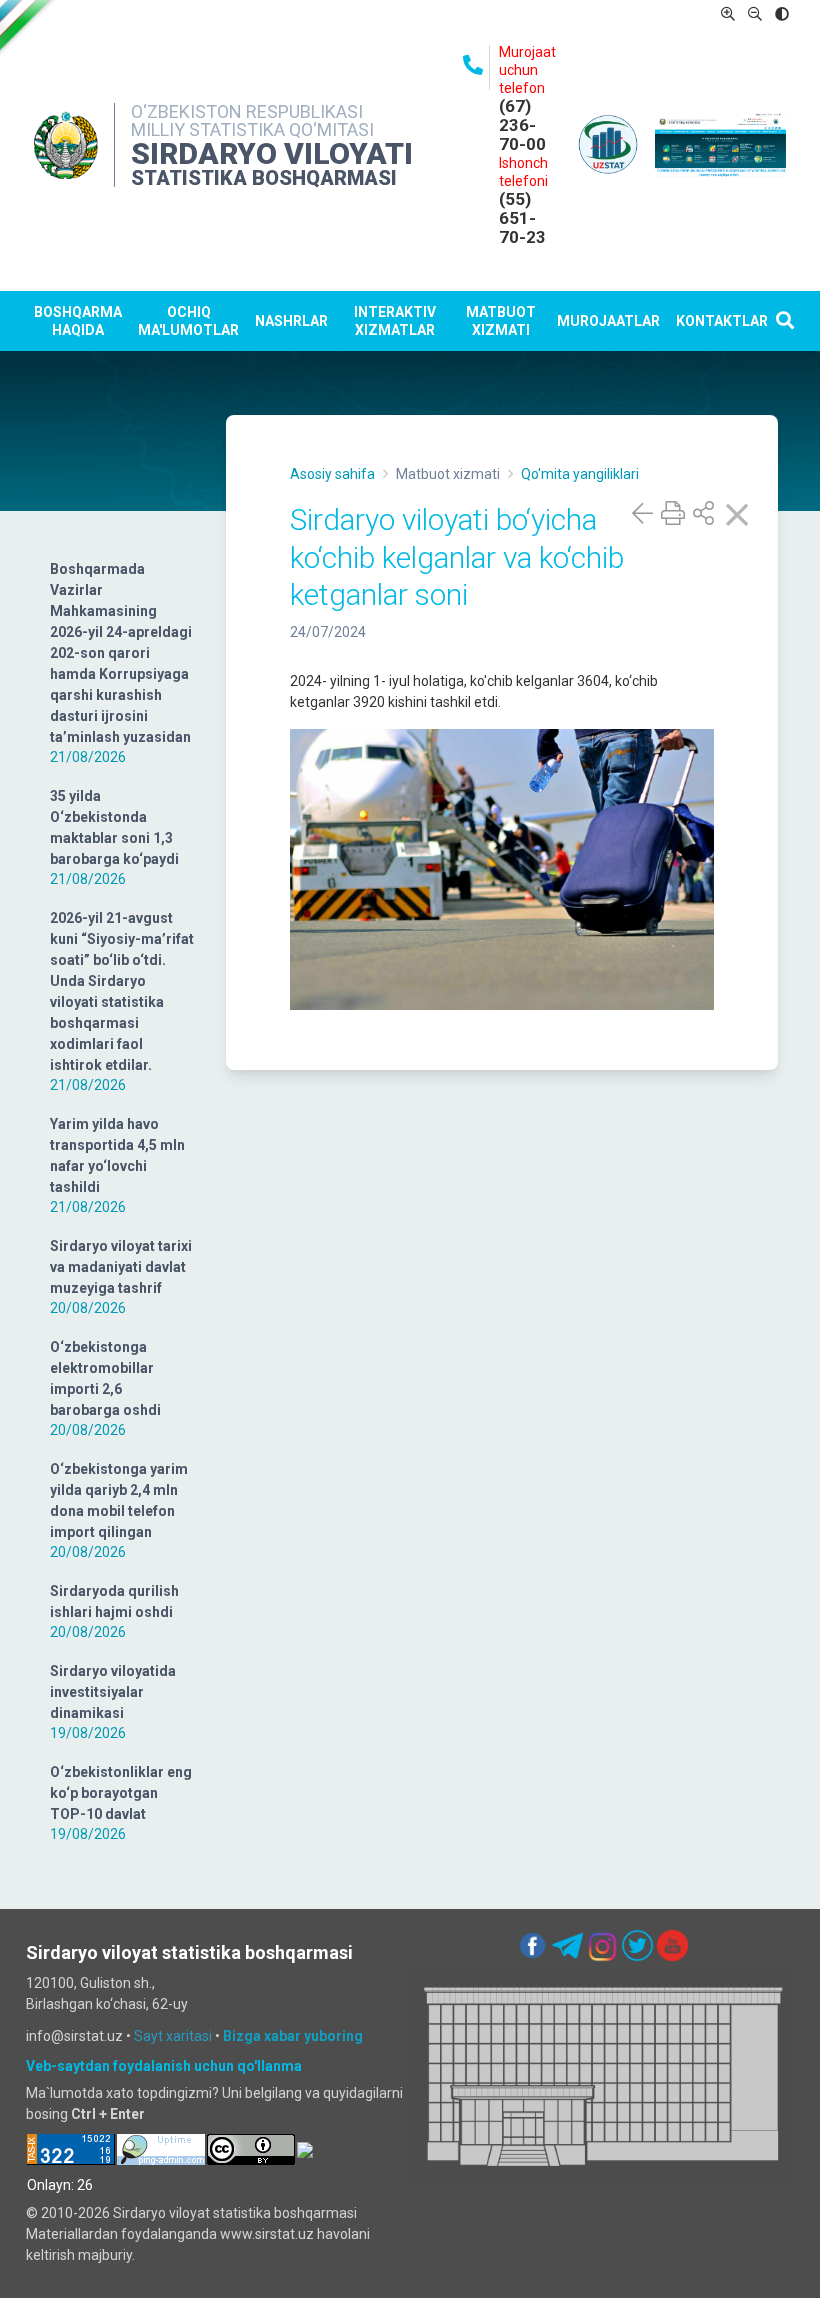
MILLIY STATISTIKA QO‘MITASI (252, 129)
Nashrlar (291, 321)
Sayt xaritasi (173, 2036)
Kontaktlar (722, 321)
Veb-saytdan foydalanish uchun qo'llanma (164, 2066)
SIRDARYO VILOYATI (272, 153)
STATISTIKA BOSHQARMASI (264, 178)
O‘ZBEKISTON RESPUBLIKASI (247, 111)
